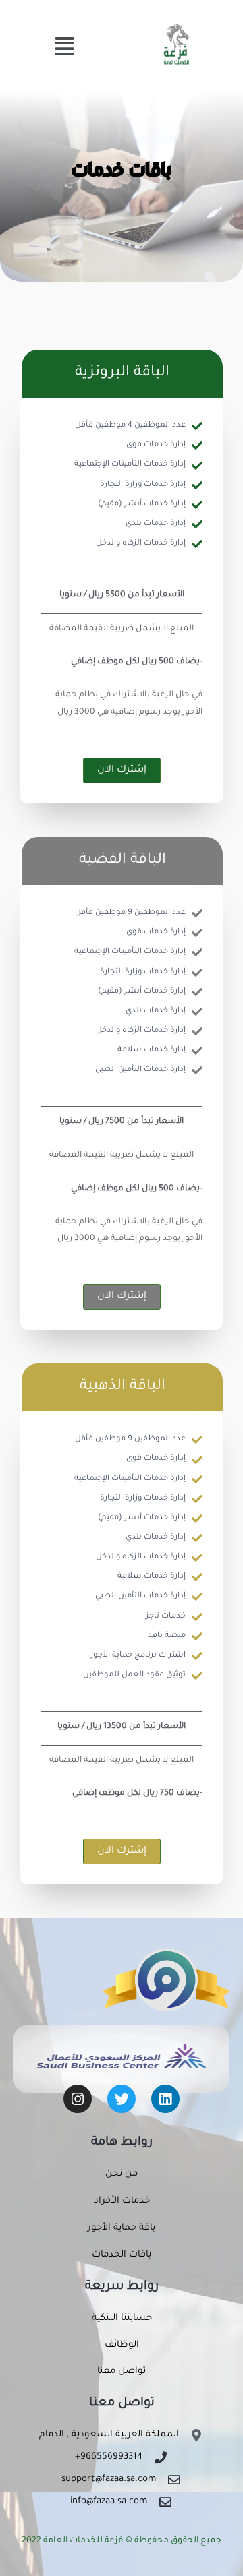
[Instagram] (78, 2099)
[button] (64, 49)
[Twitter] (122, 2099)
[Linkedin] (165, 2099)
